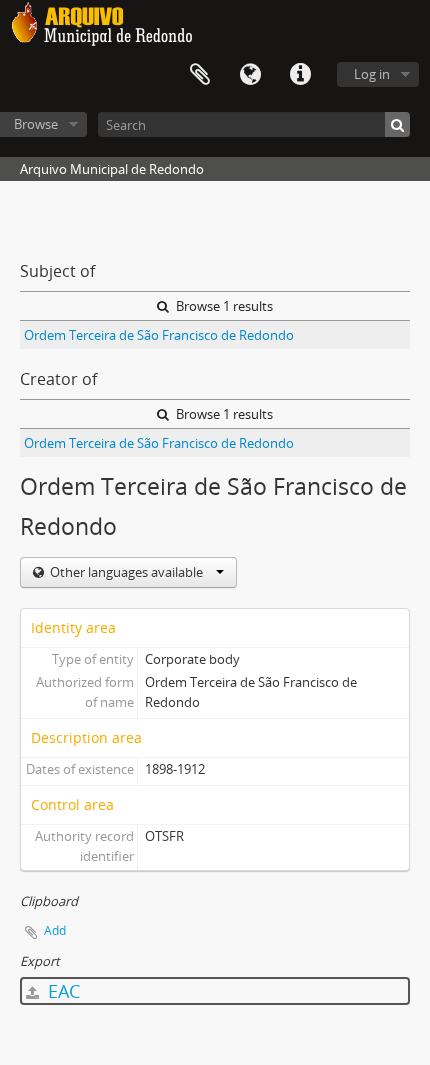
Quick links (300, 75)
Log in (372, 74)
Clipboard (200, 75)
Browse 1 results (223, 306)
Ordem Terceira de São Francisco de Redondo (159, 335)
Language (250, 75)
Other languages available (126, 572)
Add (55, 930)
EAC (61, 991)
